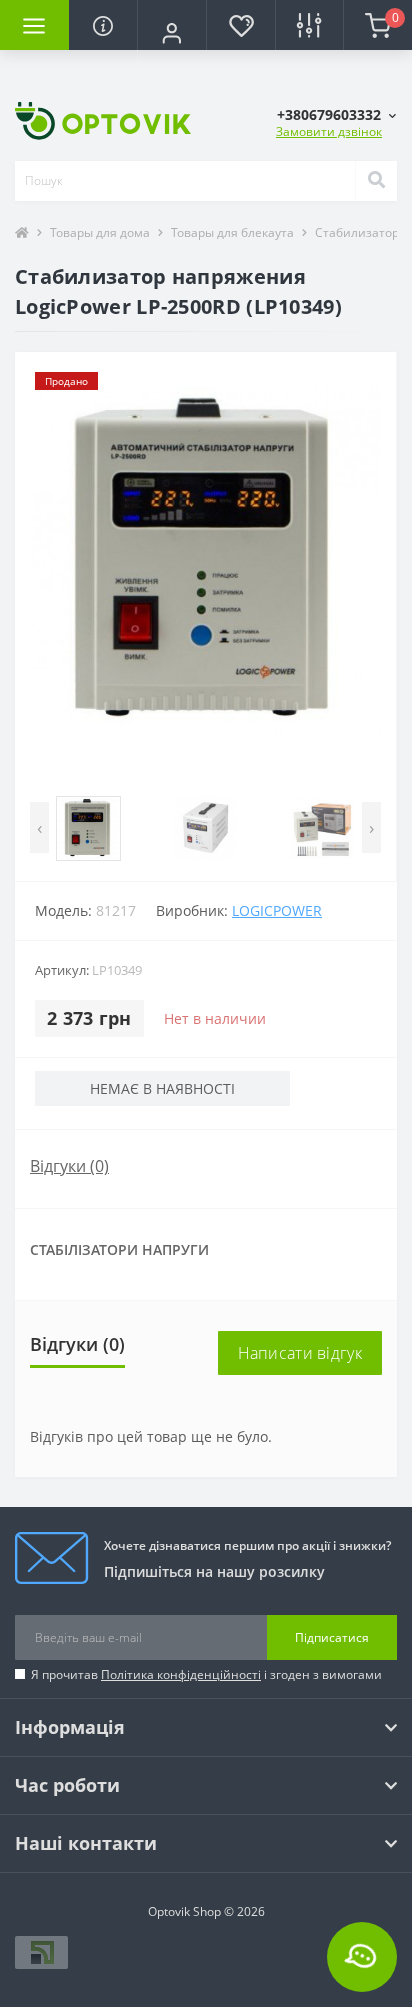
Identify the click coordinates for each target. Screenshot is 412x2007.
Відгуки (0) (69, 1166)
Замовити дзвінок (329, 131)
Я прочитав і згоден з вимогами (206, 1674)
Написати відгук (300, 1353)
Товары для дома (100, 232)
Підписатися (332, 1637)
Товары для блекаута (232, 232)
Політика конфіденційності (181, 1674)
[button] (171, 33)
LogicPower (277, 910)
